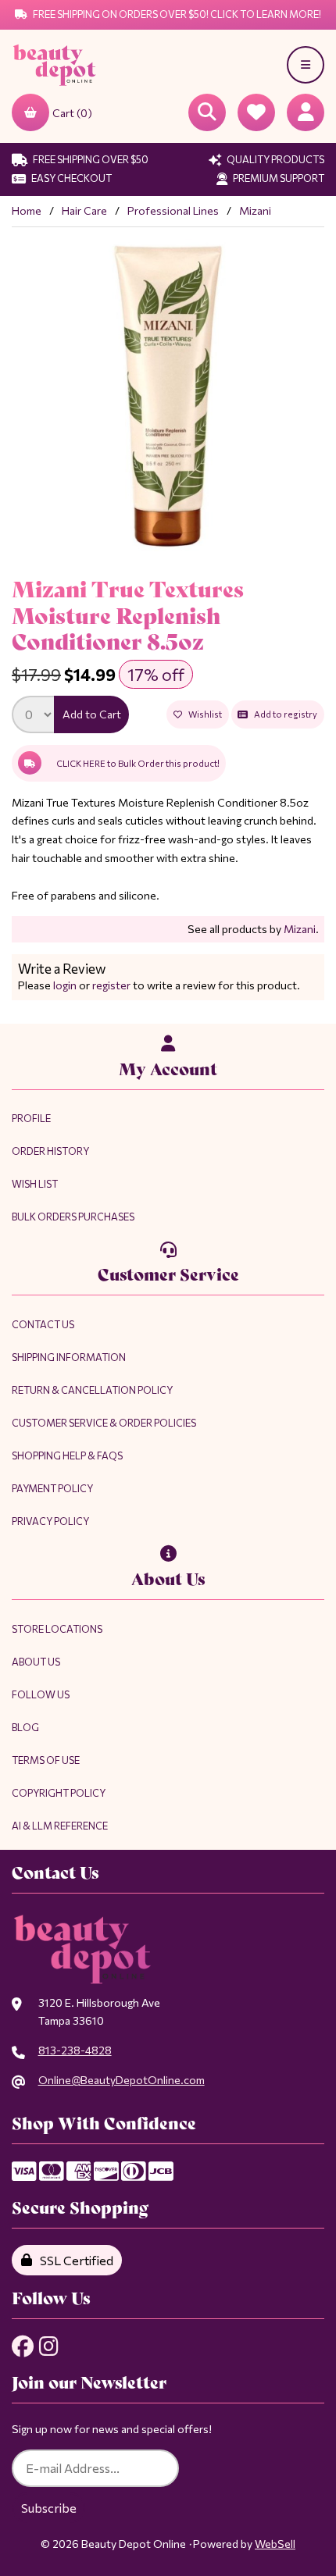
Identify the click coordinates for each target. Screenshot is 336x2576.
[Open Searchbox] (207, 112)
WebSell (275, 2544)
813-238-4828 (75, 2050)
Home (27, 210)
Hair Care (84, 210)
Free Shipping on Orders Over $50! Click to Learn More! (176, 14)
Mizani (255, 210)
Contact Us (43, 1324)
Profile (31, 1118)
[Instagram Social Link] (49, 2346)
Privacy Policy (50, 1521)
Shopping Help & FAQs (67, 1455)
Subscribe (49, 2508)
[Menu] (306, 65)
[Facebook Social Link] (23, 2346)
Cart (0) (72, 113)
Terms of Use (46, 1760)
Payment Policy (52, 1488)
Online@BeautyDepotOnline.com (122, 2080)
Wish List (35, 1184)
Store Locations (57, 1629)
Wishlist (204, 714)
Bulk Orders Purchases (73, 1217)
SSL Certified (74, 2260)
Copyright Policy (59, 1793)
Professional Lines (173, 210)
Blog (25, 1727)
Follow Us (41, 1694)
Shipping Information (69, 1357)
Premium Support (278, 178)
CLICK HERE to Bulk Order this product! (138, 763)
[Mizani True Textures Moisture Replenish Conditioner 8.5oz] (168, 395)
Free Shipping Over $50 (90, 159)
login (65, 985)
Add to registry (284, 714)
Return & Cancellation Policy (92, 1390)
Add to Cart (92, 714)
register (111, 985)
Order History (50, 1151)
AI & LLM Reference (60, 1826)
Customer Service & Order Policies (104, 1423)
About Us (36, 1662)
